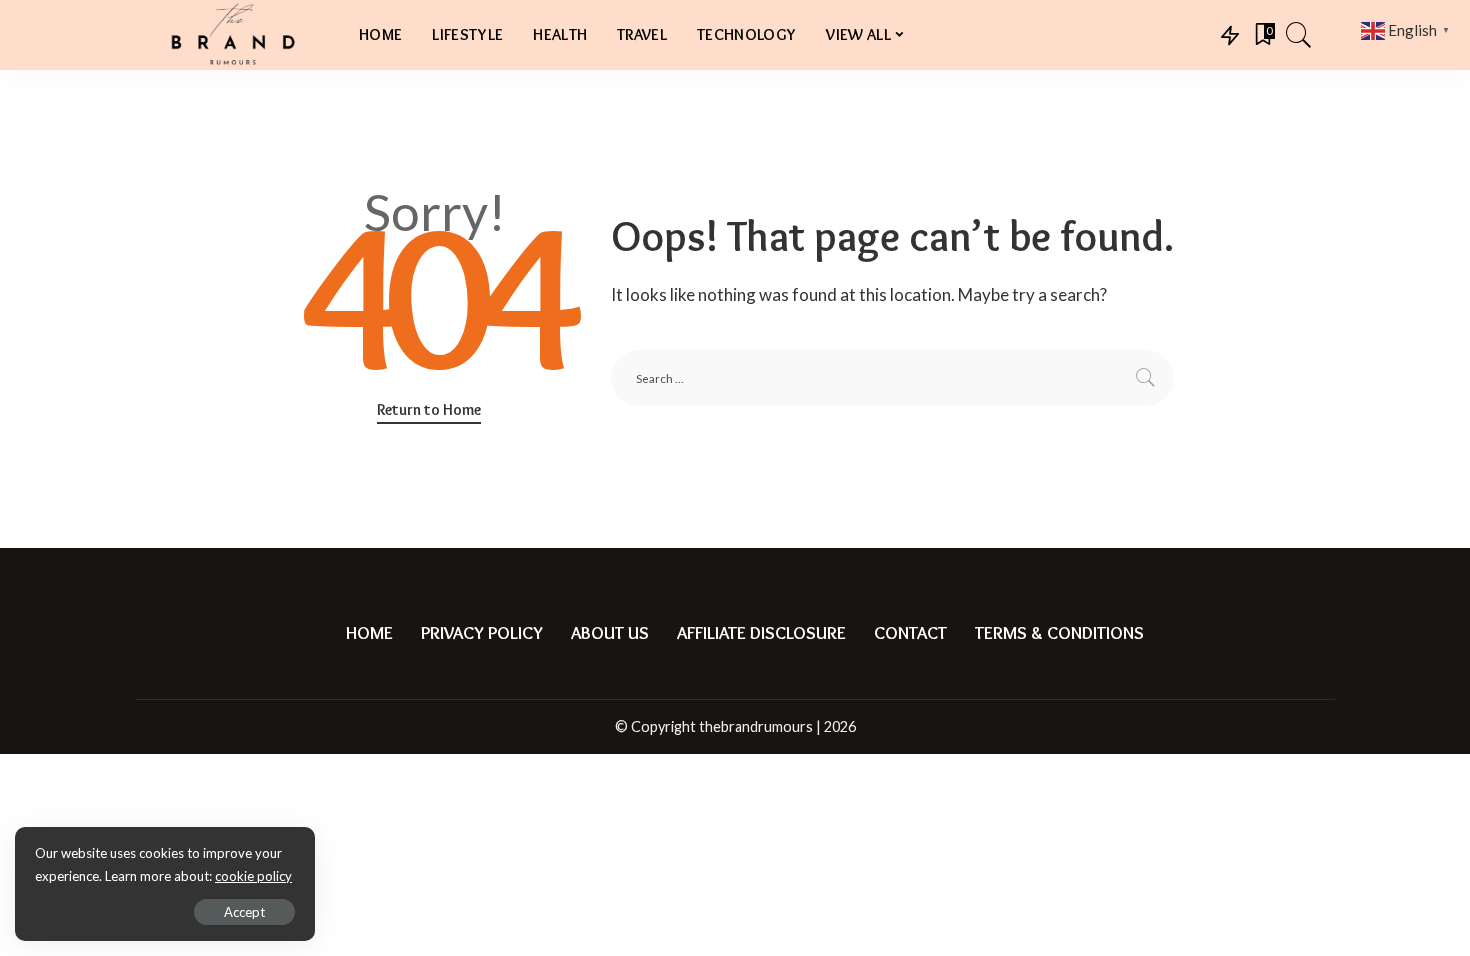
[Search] (1299, 35)
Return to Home (429, 409)
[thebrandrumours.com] (232, 35)
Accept (244, 912)
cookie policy (253, 876)
